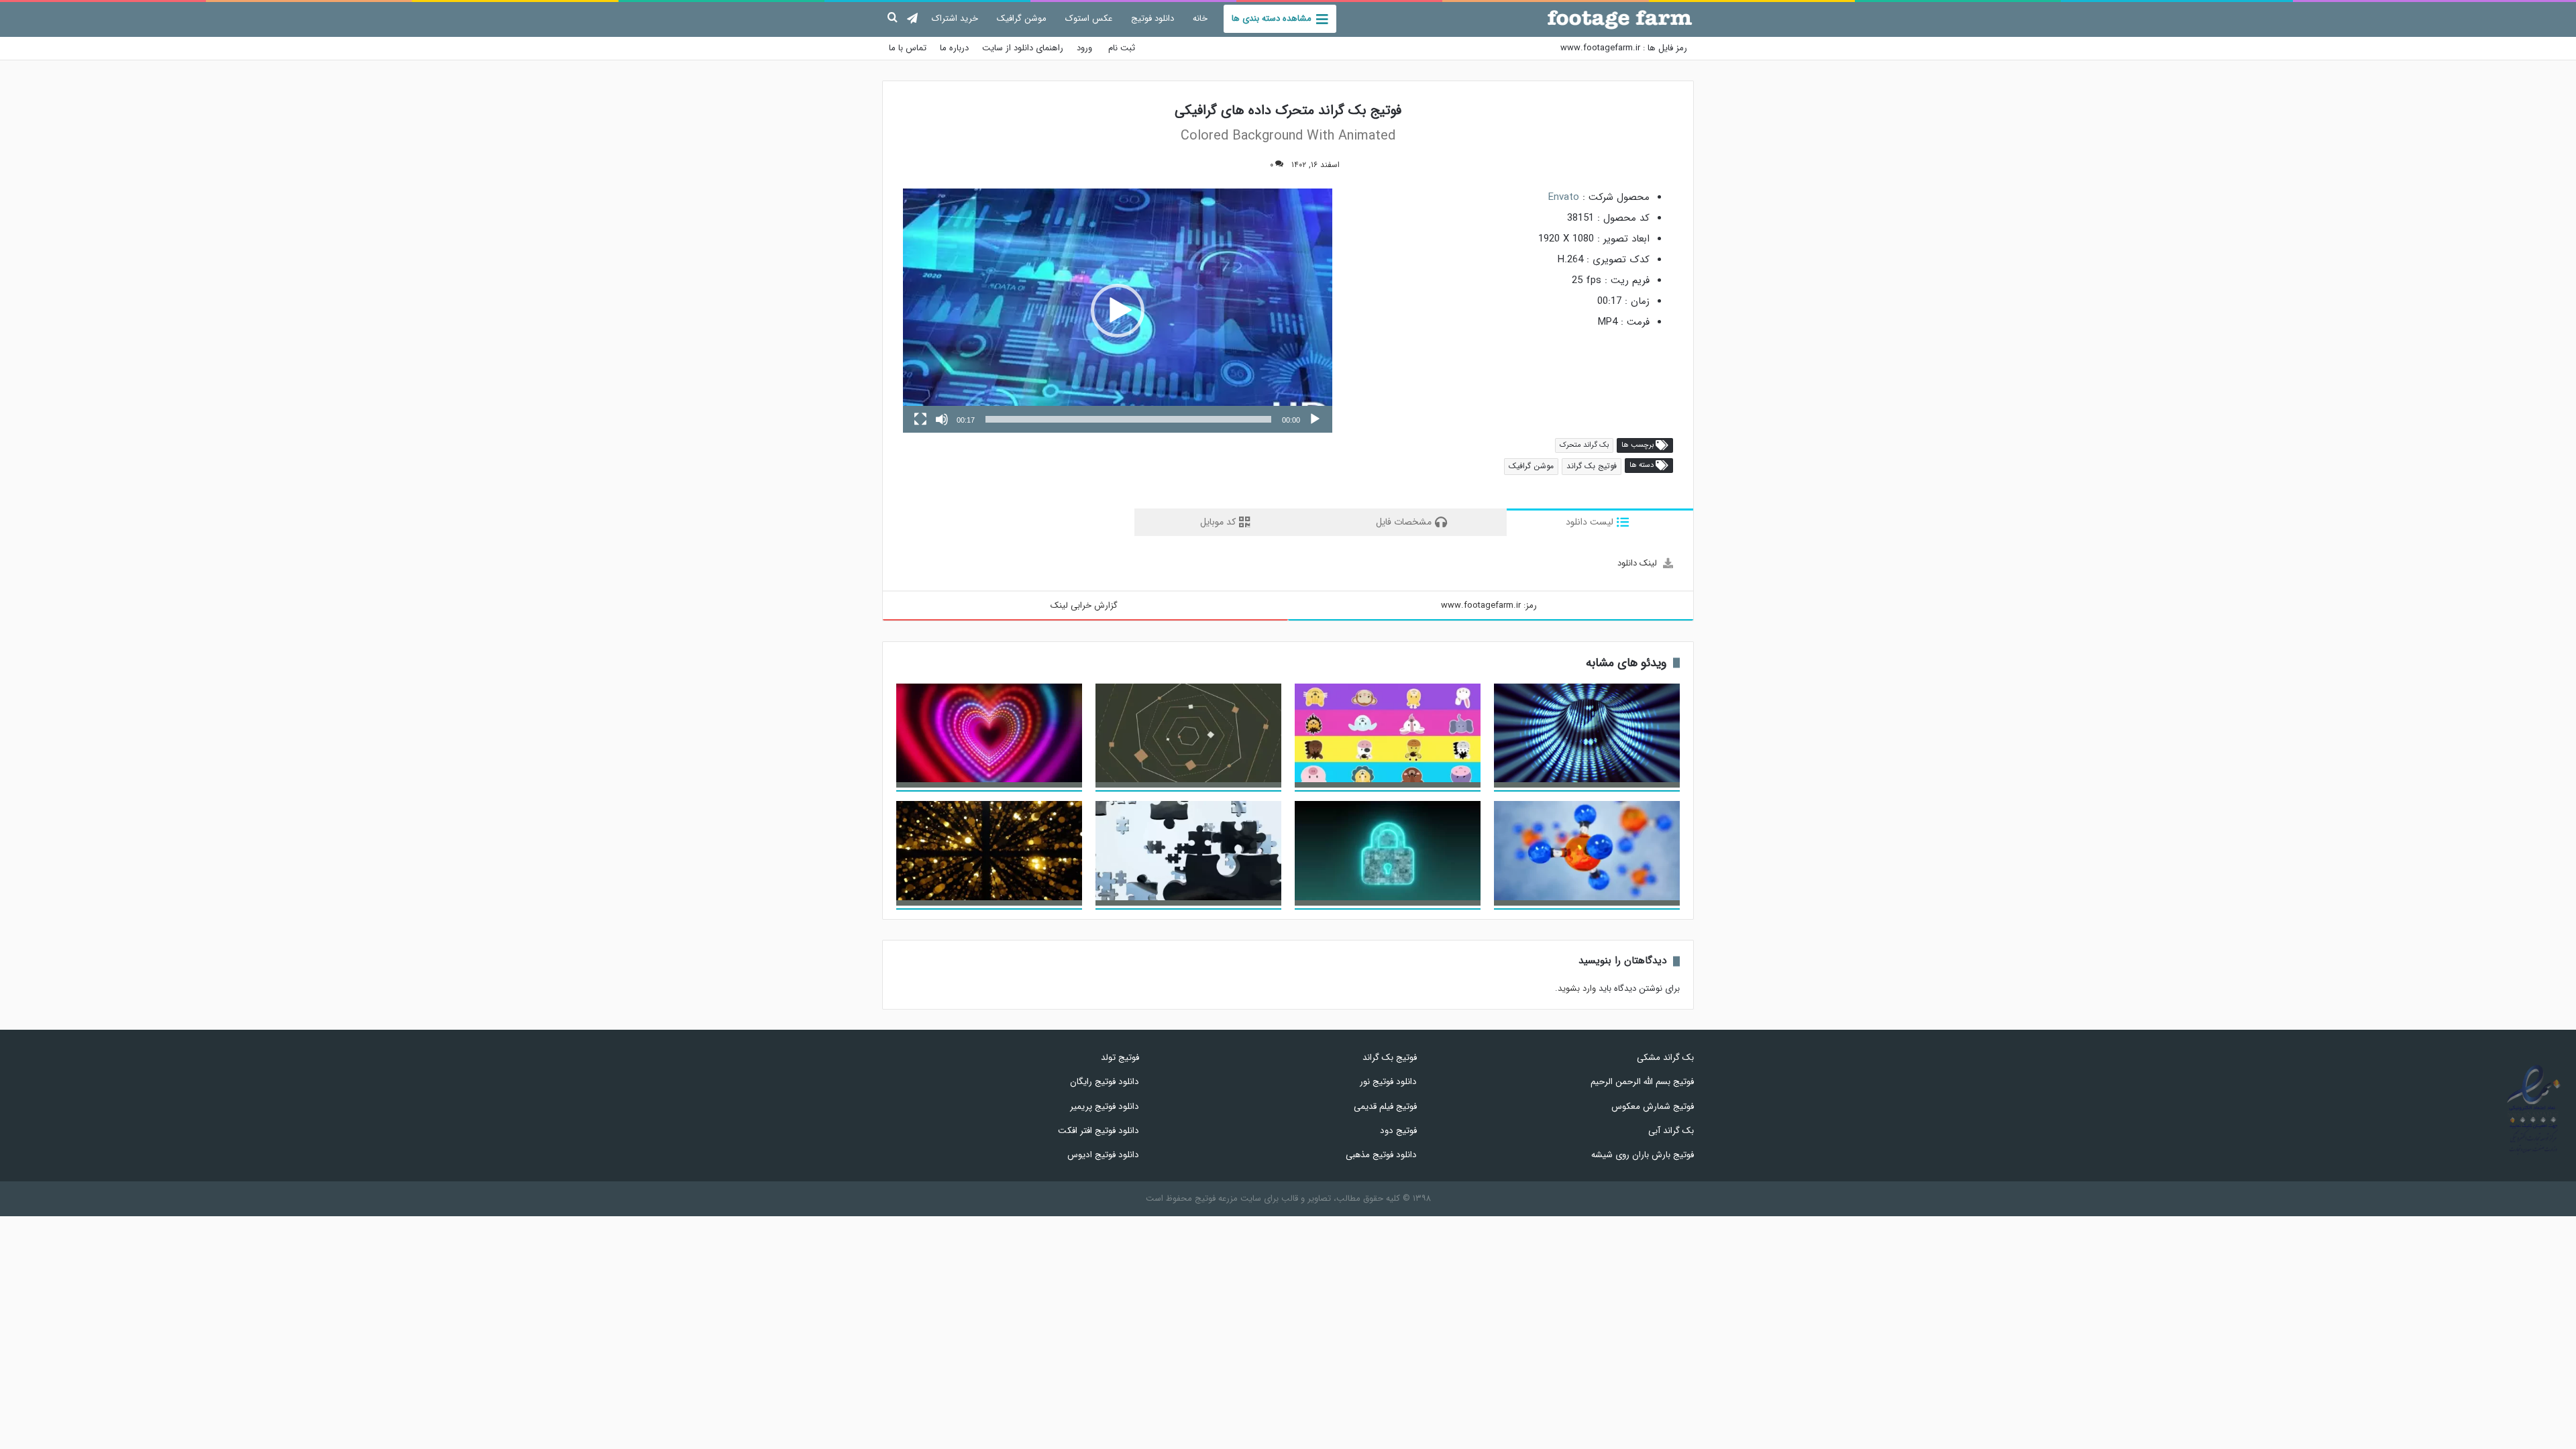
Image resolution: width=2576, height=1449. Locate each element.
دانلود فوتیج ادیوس (1103, 1155)
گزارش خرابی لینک (1084, 605)
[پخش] (1315, 419)
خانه (1200, 18)
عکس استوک (1089, 18)
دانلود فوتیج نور (1388, 1082)
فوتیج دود (1398, 1131)
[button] (1118, 311)
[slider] (1128, 419)
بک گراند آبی (1671, 1131)
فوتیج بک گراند (1592, 466)
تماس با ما (908, 48)
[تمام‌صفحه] (920, 419)
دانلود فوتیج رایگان (1105, 1082)
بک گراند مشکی (1665, 1058)
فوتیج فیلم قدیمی (1385, 1107)
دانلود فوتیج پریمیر (1105, 1107)
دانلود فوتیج (1152, 18)
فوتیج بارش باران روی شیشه (1643, 1155)
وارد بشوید (1577, 988)
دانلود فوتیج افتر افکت (1098, 1131)
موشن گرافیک (1022, 18)
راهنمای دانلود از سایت (1023, 48)
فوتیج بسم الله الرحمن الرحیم (1642, 1082)
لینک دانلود (1637, 563)
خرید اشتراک (955, 18)
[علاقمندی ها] (1247, 165)
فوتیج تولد (1120, 1058)
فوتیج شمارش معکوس (1653, 1107)
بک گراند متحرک (1584, 445)
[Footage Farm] (1620, 19)
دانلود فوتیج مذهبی (1381, 1155)
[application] (1118, 311)
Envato (1564, 197)
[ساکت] (942, 419)
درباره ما (954, 48)
